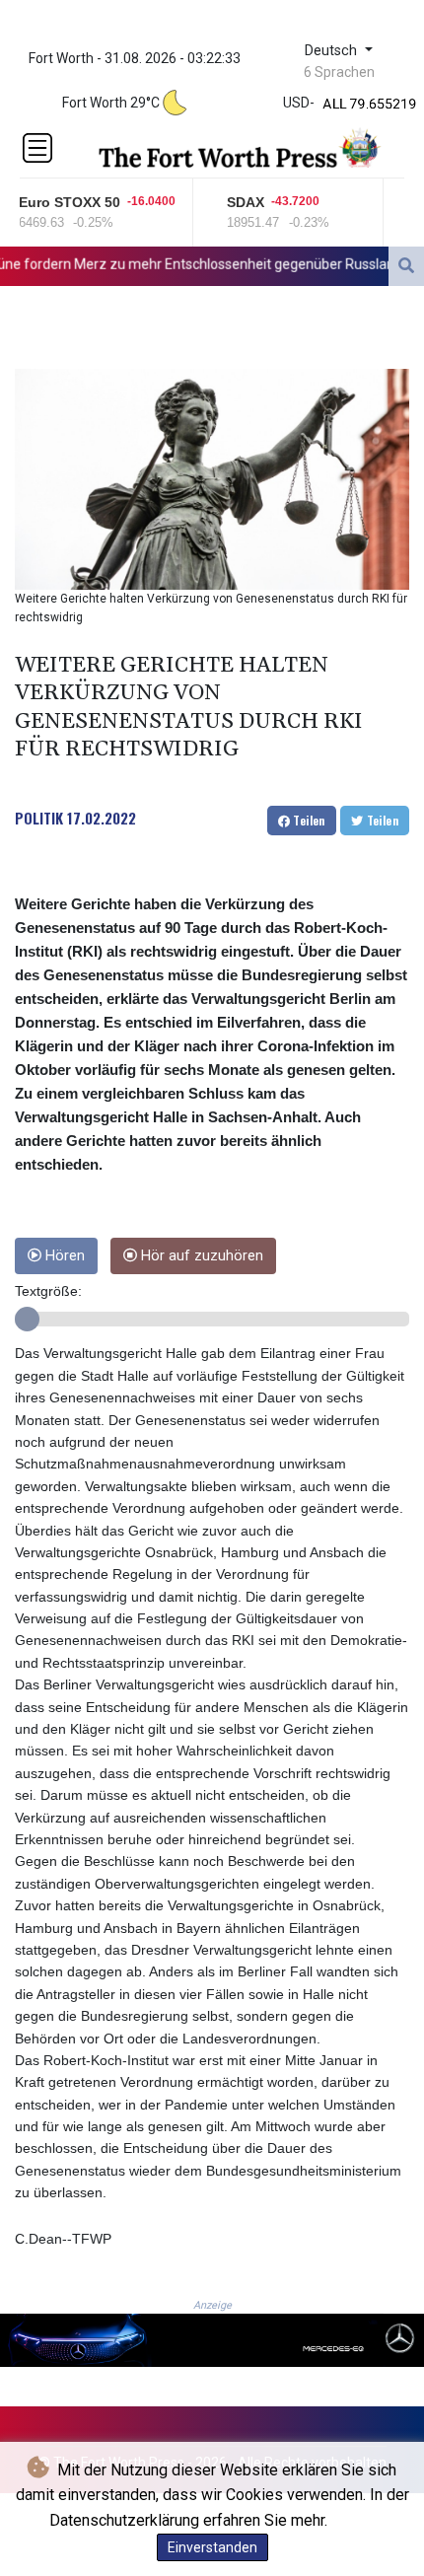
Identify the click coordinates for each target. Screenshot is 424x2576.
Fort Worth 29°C (111, 103)
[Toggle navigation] (37, 148)
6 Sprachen (339, 72)
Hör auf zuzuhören (200, 1256)
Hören (63, 1256)
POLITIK (39, 818)
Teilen (308, 820)
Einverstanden (212, 2547)
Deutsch (333, 51)
